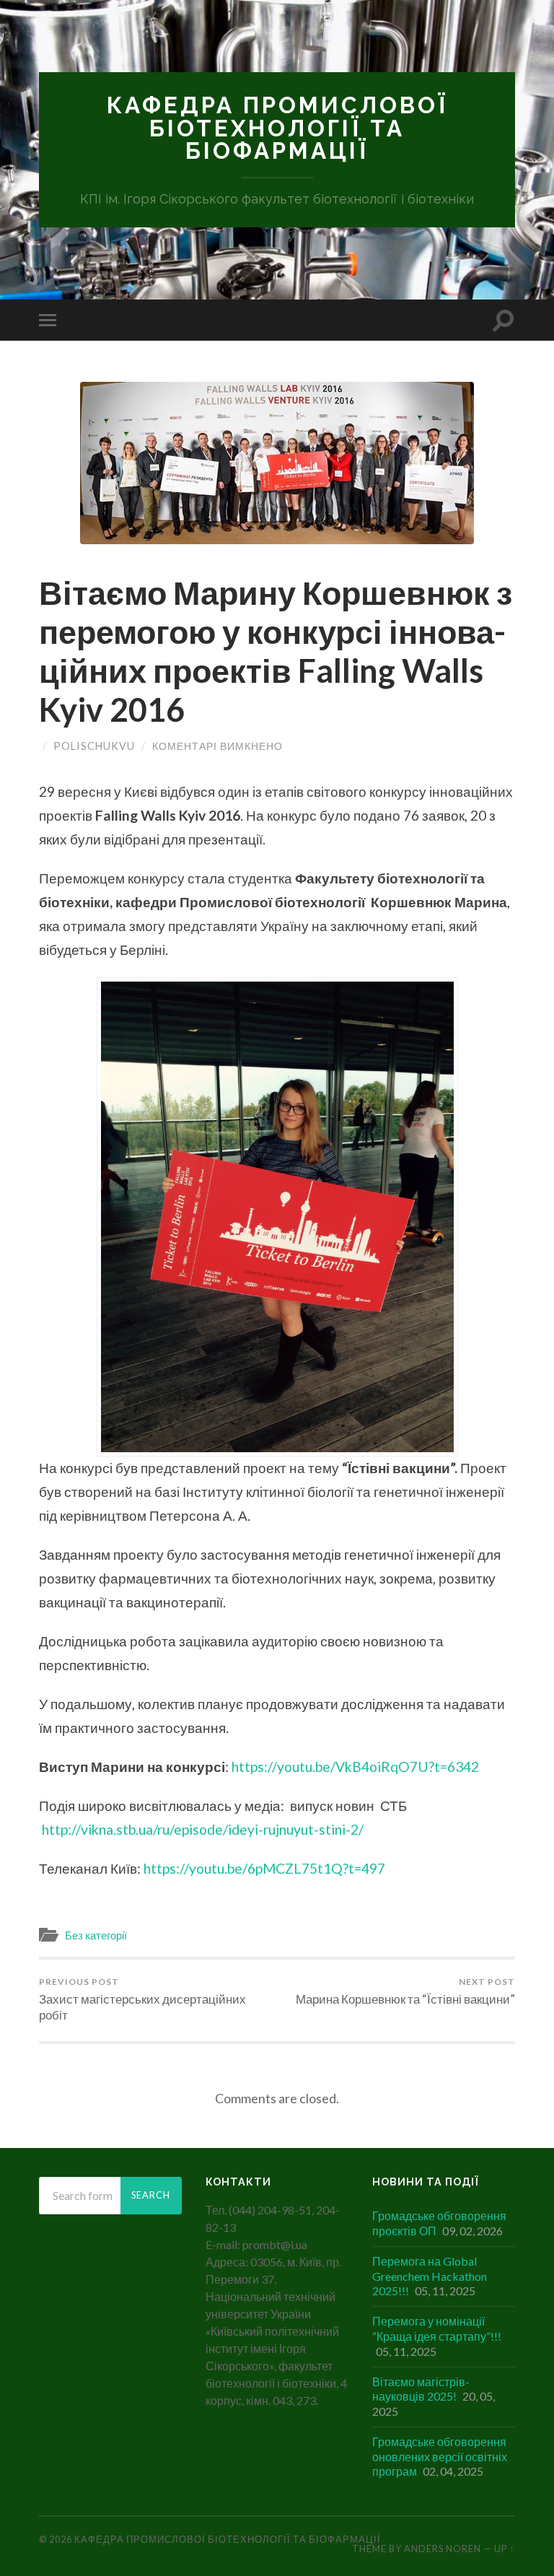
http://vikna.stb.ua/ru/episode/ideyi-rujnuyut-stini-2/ (203, 1829)
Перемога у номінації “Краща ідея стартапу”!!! (437, 2328)
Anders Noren (443, 2549)
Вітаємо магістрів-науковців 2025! (421, 2389)
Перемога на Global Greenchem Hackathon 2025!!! (430, 2276)
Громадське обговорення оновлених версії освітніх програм (440, 2457)
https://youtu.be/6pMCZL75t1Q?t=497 (264, 1868)
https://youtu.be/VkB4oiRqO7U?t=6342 (355, 1767)
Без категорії (96, 1935)
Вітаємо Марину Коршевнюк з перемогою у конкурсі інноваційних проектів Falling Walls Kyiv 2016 (276, 651)
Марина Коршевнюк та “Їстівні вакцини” (405, 1991)
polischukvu (94, 746)
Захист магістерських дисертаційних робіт (142, 1999)
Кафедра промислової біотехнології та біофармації (277, 128)
